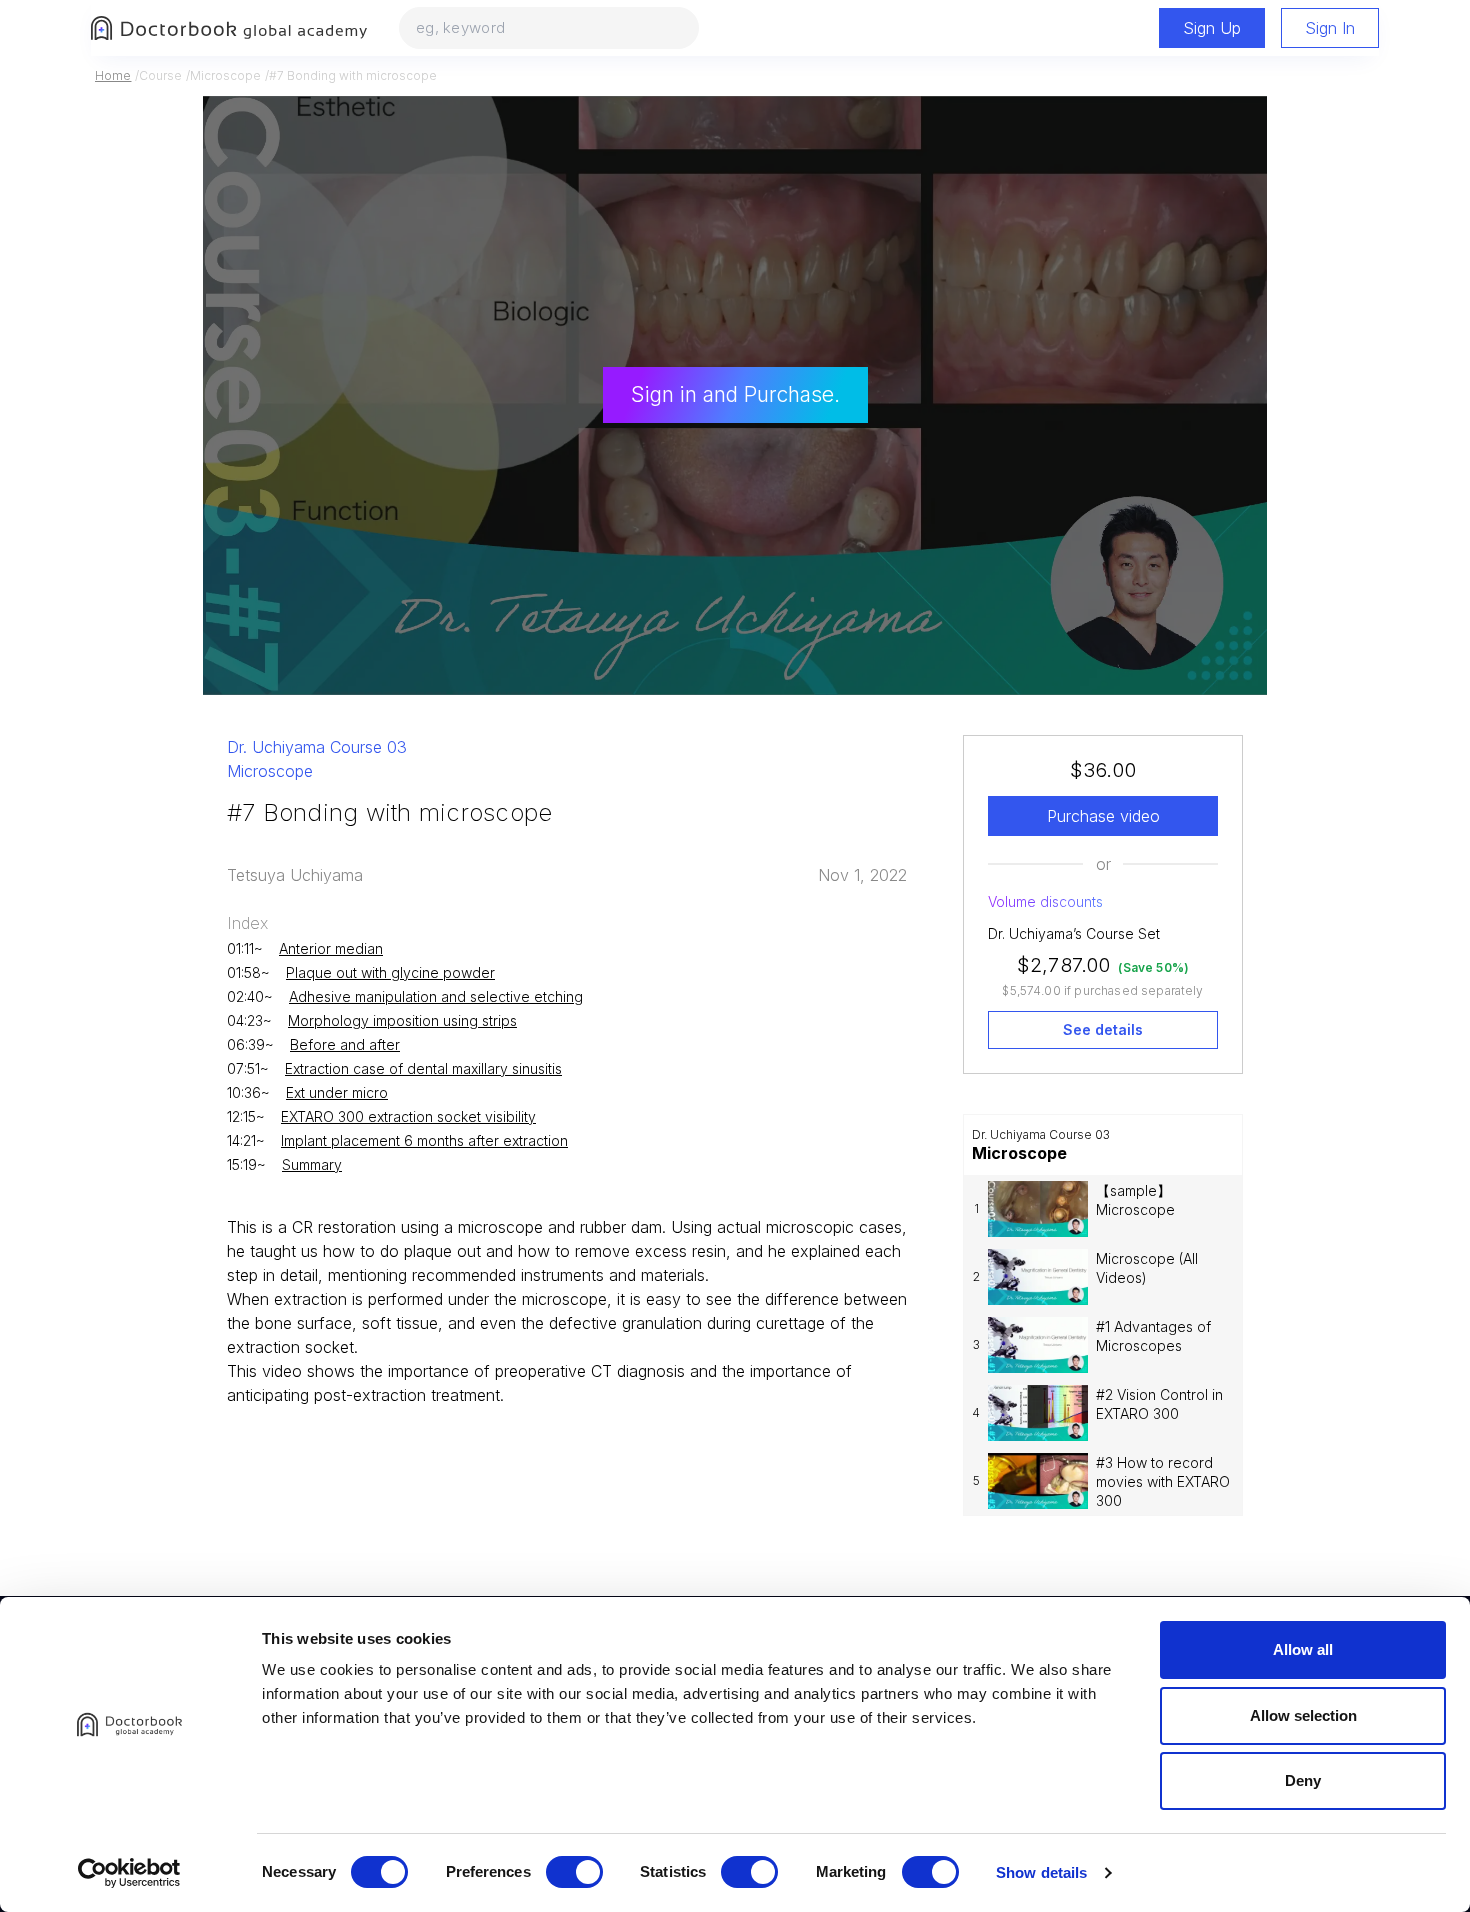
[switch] (574, 1872)
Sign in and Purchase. (735, 394)
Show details (1041, 1872)
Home (113, 75)
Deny (1303, 1780)
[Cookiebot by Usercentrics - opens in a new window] (129, 1873)
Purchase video (1103, 816)
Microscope (225, 75)
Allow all (1303, 1649)
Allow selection (1303, 1715)
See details (1103, 1029)
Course (160, 75)
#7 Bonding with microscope (353, 75)
